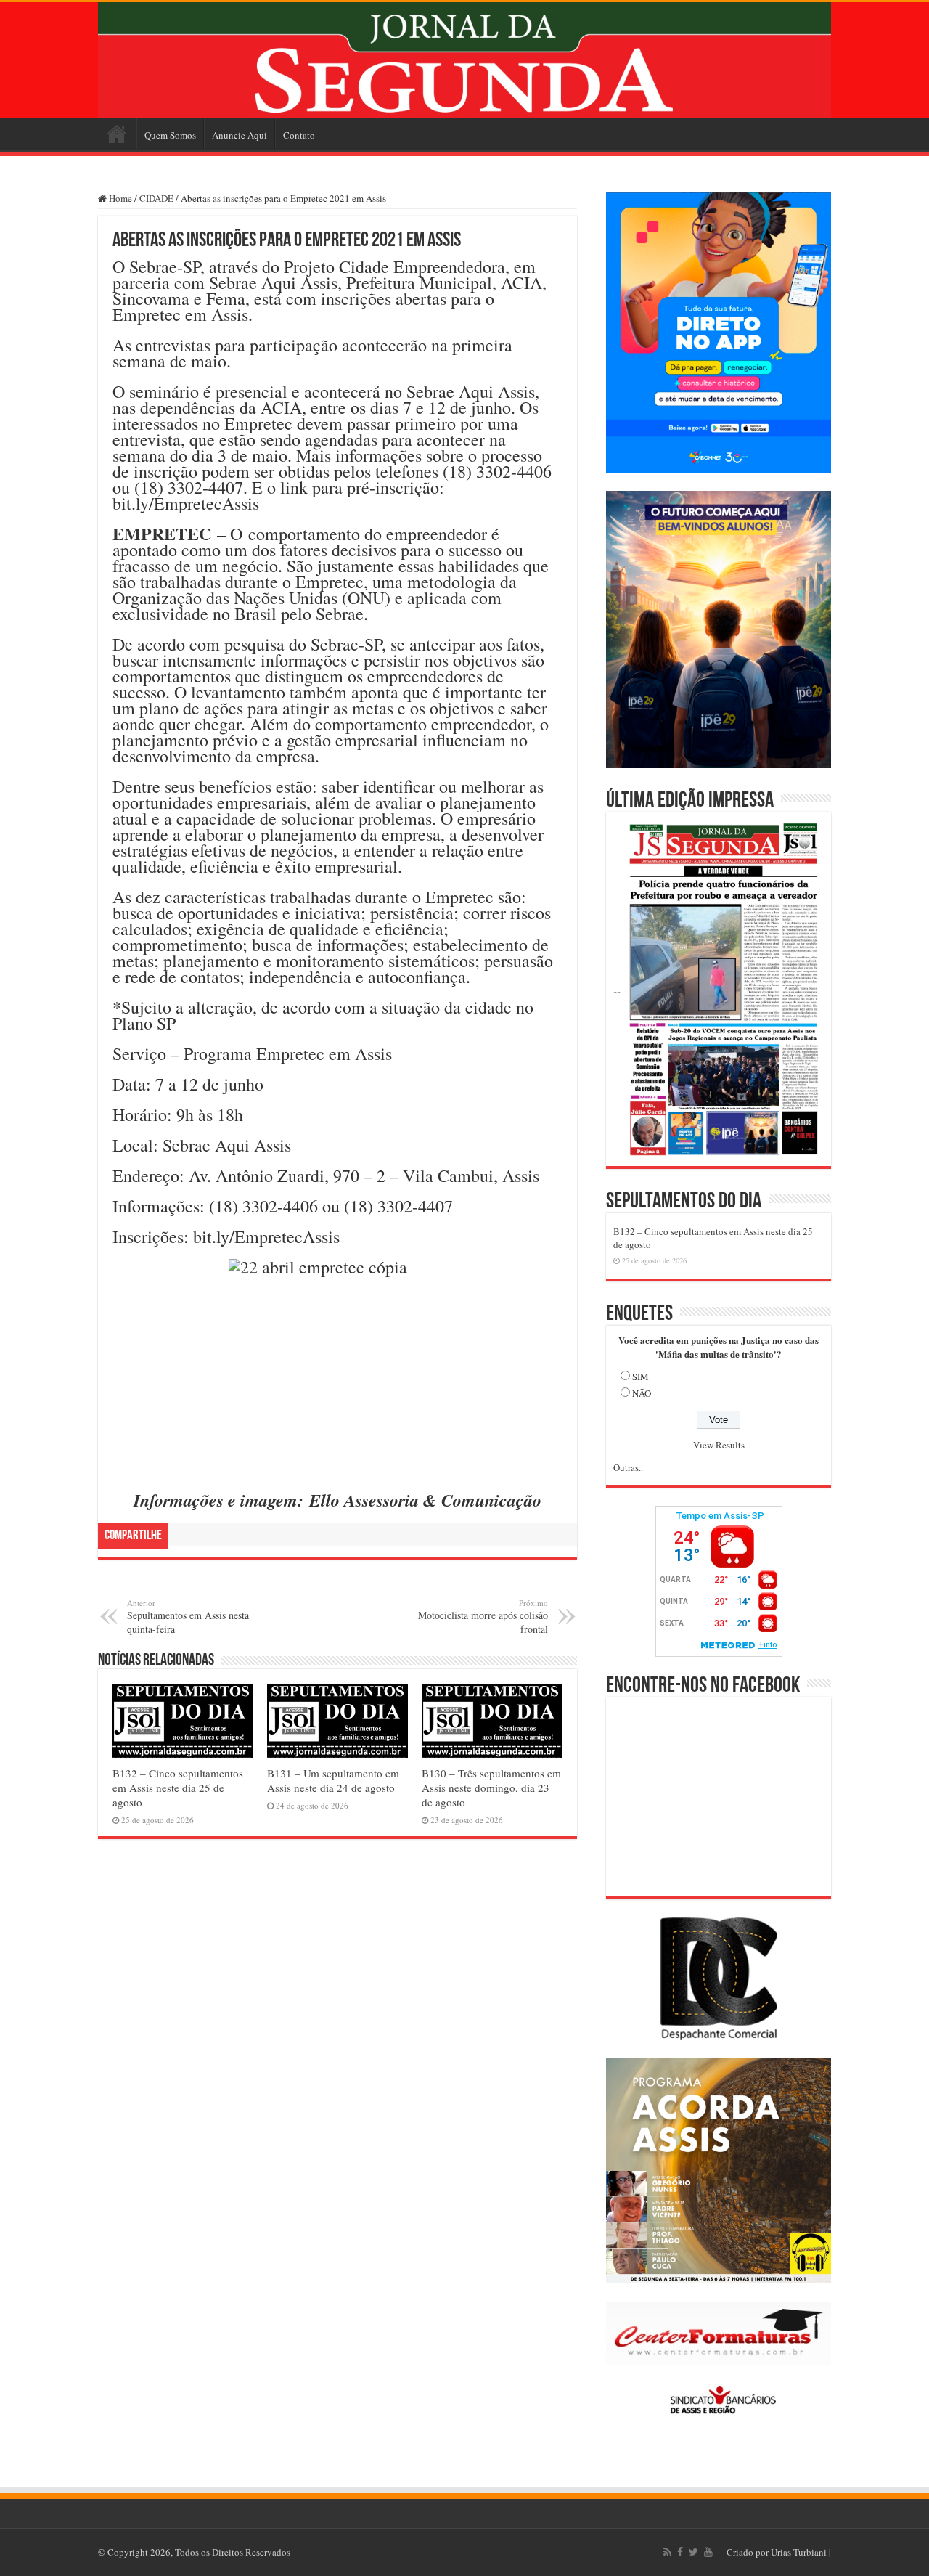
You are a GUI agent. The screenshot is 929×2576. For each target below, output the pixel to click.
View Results (719, 1445)
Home (117, 134)
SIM (641, 1377)
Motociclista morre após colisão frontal (483, 1617)
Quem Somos (170, 135)
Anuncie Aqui (240, 135)
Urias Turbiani (799, 2552)
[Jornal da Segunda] (464, 60)
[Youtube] (708, 2552)
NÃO (642, 1393)
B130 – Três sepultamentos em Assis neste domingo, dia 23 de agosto (491, 1788)
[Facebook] (680, 2552)
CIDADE (156, 198)
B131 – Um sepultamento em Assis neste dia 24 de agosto (333, 1780)
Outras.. (628, 1467)
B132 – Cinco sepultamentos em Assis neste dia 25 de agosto (178, 1788)
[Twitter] (693, 2552)
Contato (299, 135)
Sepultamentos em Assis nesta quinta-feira (188, 1617)
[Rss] (667, 2552)
